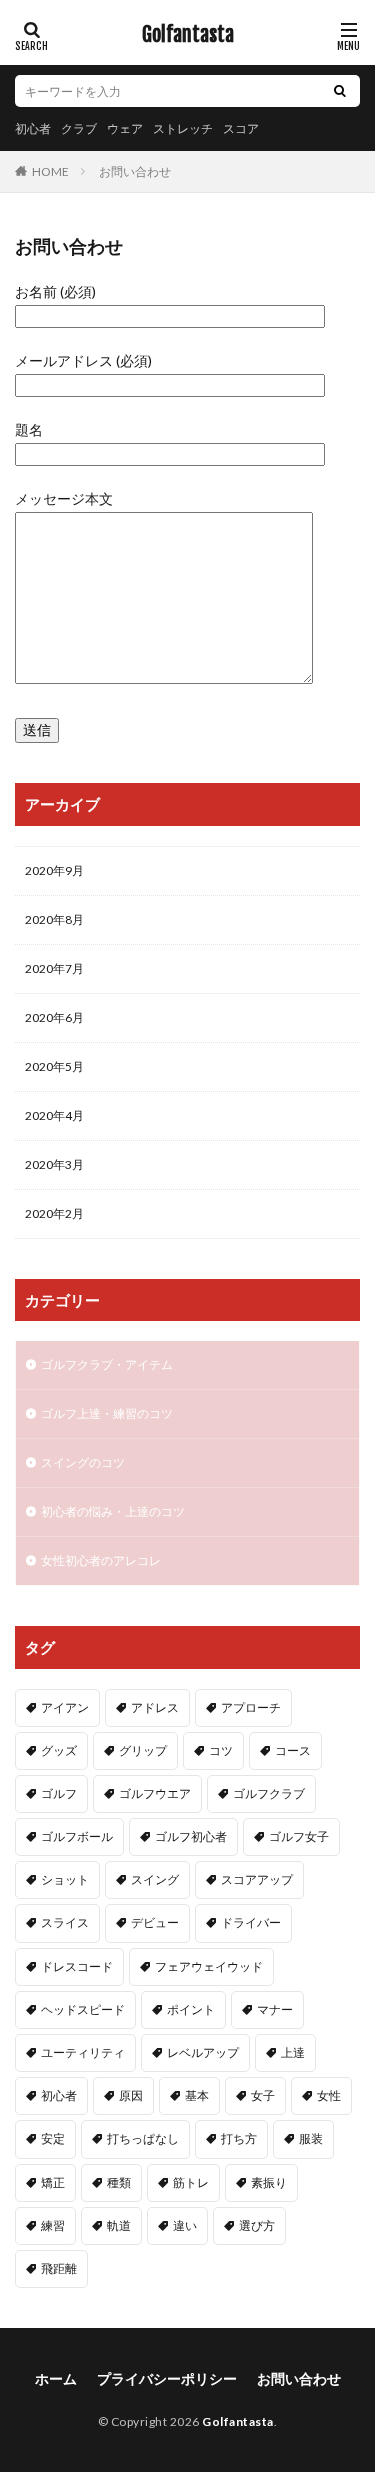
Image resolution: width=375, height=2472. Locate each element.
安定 (53, 2138)
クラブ (79, 128)
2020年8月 (54, 919)
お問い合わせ (135, 171)
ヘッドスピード (83, 2009)
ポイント (191, 2009)
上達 (293, 2052)
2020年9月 (54, 870)
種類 (119, 2182)
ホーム (56, 2378)
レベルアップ (203, 2052)
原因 (131, 2095)
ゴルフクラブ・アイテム (107, 1364)
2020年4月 (54, 1115)
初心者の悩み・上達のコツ (113, 1511)
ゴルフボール (77, 1836)
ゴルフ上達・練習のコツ (107, 1413)
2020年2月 (54, 1213)
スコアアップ (257, 1879)
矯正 (53, 2182)
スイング (155, 1879)
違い (185, 2225)
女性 (329, 2095)
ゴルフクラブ (269, 1793)
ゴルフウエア (155, 1793)
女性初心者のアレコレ (101, 1560)
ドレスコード (77, 1966)
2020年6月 (54, 1017)
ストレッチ (183, 128)
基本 (197, 2095)
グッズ (59, 1750)
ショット (65, 1879)
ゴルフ (59, 1793)
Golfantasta (188, 35)
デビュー (155, 1922)
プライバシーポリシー (167, 2378)
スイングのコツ (83, 1462)
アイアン (65, 1707)
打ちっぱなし (143, 2138)
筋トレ (191, 2182)
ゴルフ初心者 (191, 1836)
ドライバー (251, 1922)
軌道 (119, 2225)
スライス (65, 1922)
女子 (263, 2095)
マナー (275, 2009)
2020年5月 (54, 1066)
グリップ (143, 1750)
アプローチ (251, 1707)
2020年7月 (54, 968)
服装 (311, 2138)
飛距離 (59, 2268)
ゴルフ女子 (299, 1836)
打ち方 (239, 2138)
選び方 (257, 2225)
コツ (221, 1750)
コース (293, 1750)
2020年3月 (54, 1164)
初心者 (33, 128)
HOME (50, 171)
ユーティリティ (83, 2052)
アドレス (155, 1707)
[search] (340, 91)
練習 (53, 2225)
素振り (269, 2182)
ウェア (125, 128)
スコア (241, 128)
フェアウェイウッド (209, 1966)
